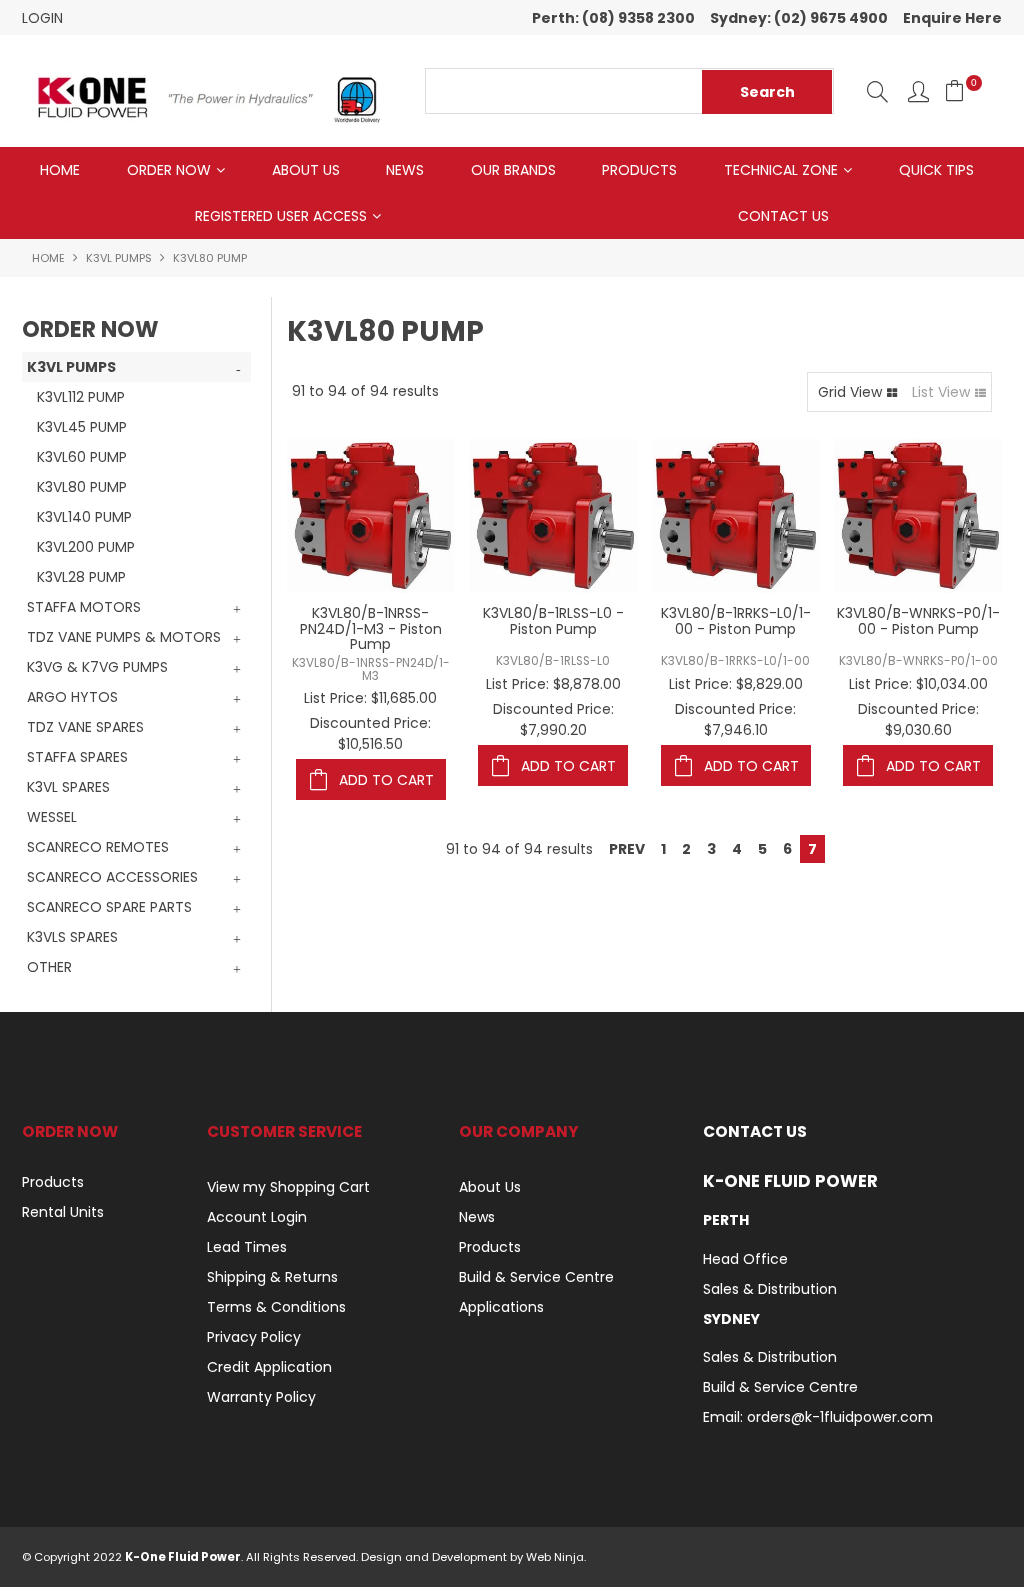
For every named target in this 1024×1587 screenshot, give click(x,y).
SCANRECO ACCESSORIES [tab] (112, 877)
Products (639, 170)
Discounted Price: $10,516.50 (370, 733)
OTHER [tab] (49, 967)
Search (877, 91)
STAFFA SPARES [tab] (77, 757)
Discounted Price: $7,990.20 (553, 719)
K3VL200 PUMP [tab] (86, 547)
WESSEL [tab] (52, 817)
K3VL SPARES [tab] (68, 787)
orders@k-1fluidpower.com (840, 1417)
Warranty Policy (261, 1397)
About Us (306, 170)
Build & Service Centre (536, 1277)
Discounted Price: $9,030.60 (918, 719)
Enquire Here (952, 18)
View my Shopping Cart (288, 1187)
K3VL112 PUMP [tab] (81, 397)
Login (42, 18)
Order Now (169, 170)
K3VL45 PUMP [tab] (82, 427)
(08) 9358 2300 (638, 18)
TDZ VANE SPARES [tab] (85, 727)
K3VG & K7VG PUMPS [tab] (97, 667)
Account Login (257, 1217)
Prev (627, 849)
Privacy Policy (254, 1337)
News (405, 170)
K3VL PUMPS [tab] (71, 367)
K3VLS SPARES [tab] (72, 937)
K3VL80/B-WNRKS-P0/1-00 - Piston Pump (918, 620)
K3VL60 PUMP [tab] (82, 457)
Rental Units (63, 1212)
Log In (918, 91)
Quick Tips (936, 170)
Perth (726, 1220)
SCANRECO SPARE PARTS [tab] (109, 907)
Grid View (850, 392)
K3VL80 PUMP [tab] (82, 487)
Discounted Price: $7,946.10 (735, 719)
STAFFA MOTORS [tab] (84, 607)
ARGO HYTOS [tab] (72, 697)
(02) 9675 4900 (831, 18)
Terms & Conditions (276, 1307)
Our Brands (513, 170)
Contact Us (783, 216)
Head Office (745, 1259)
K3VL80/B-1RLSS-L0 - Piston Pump (553, 620)
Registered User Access (281, 216)
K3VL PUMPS (119, 258)
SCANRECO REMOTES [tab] (98, 847)
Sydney (731, 1319)
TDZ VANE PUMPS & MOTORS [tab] (124, 637)
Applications (501, 1307)
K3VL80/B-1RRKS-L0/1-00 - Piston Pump (736, 620)
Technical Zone (781, 170)
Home (60, 170)
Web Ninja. (556, 1557)
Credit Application (269, 1367)
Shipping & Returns (272, 1277)
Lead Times (247, 1247)
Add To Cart (386, 780)
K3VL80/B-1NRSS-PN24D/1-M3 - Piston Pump (371, 628)
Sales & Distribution (770, 1289)
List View (941, 392)
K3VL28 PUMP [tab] (81, 577)
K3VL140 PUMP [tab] (84, 517)
